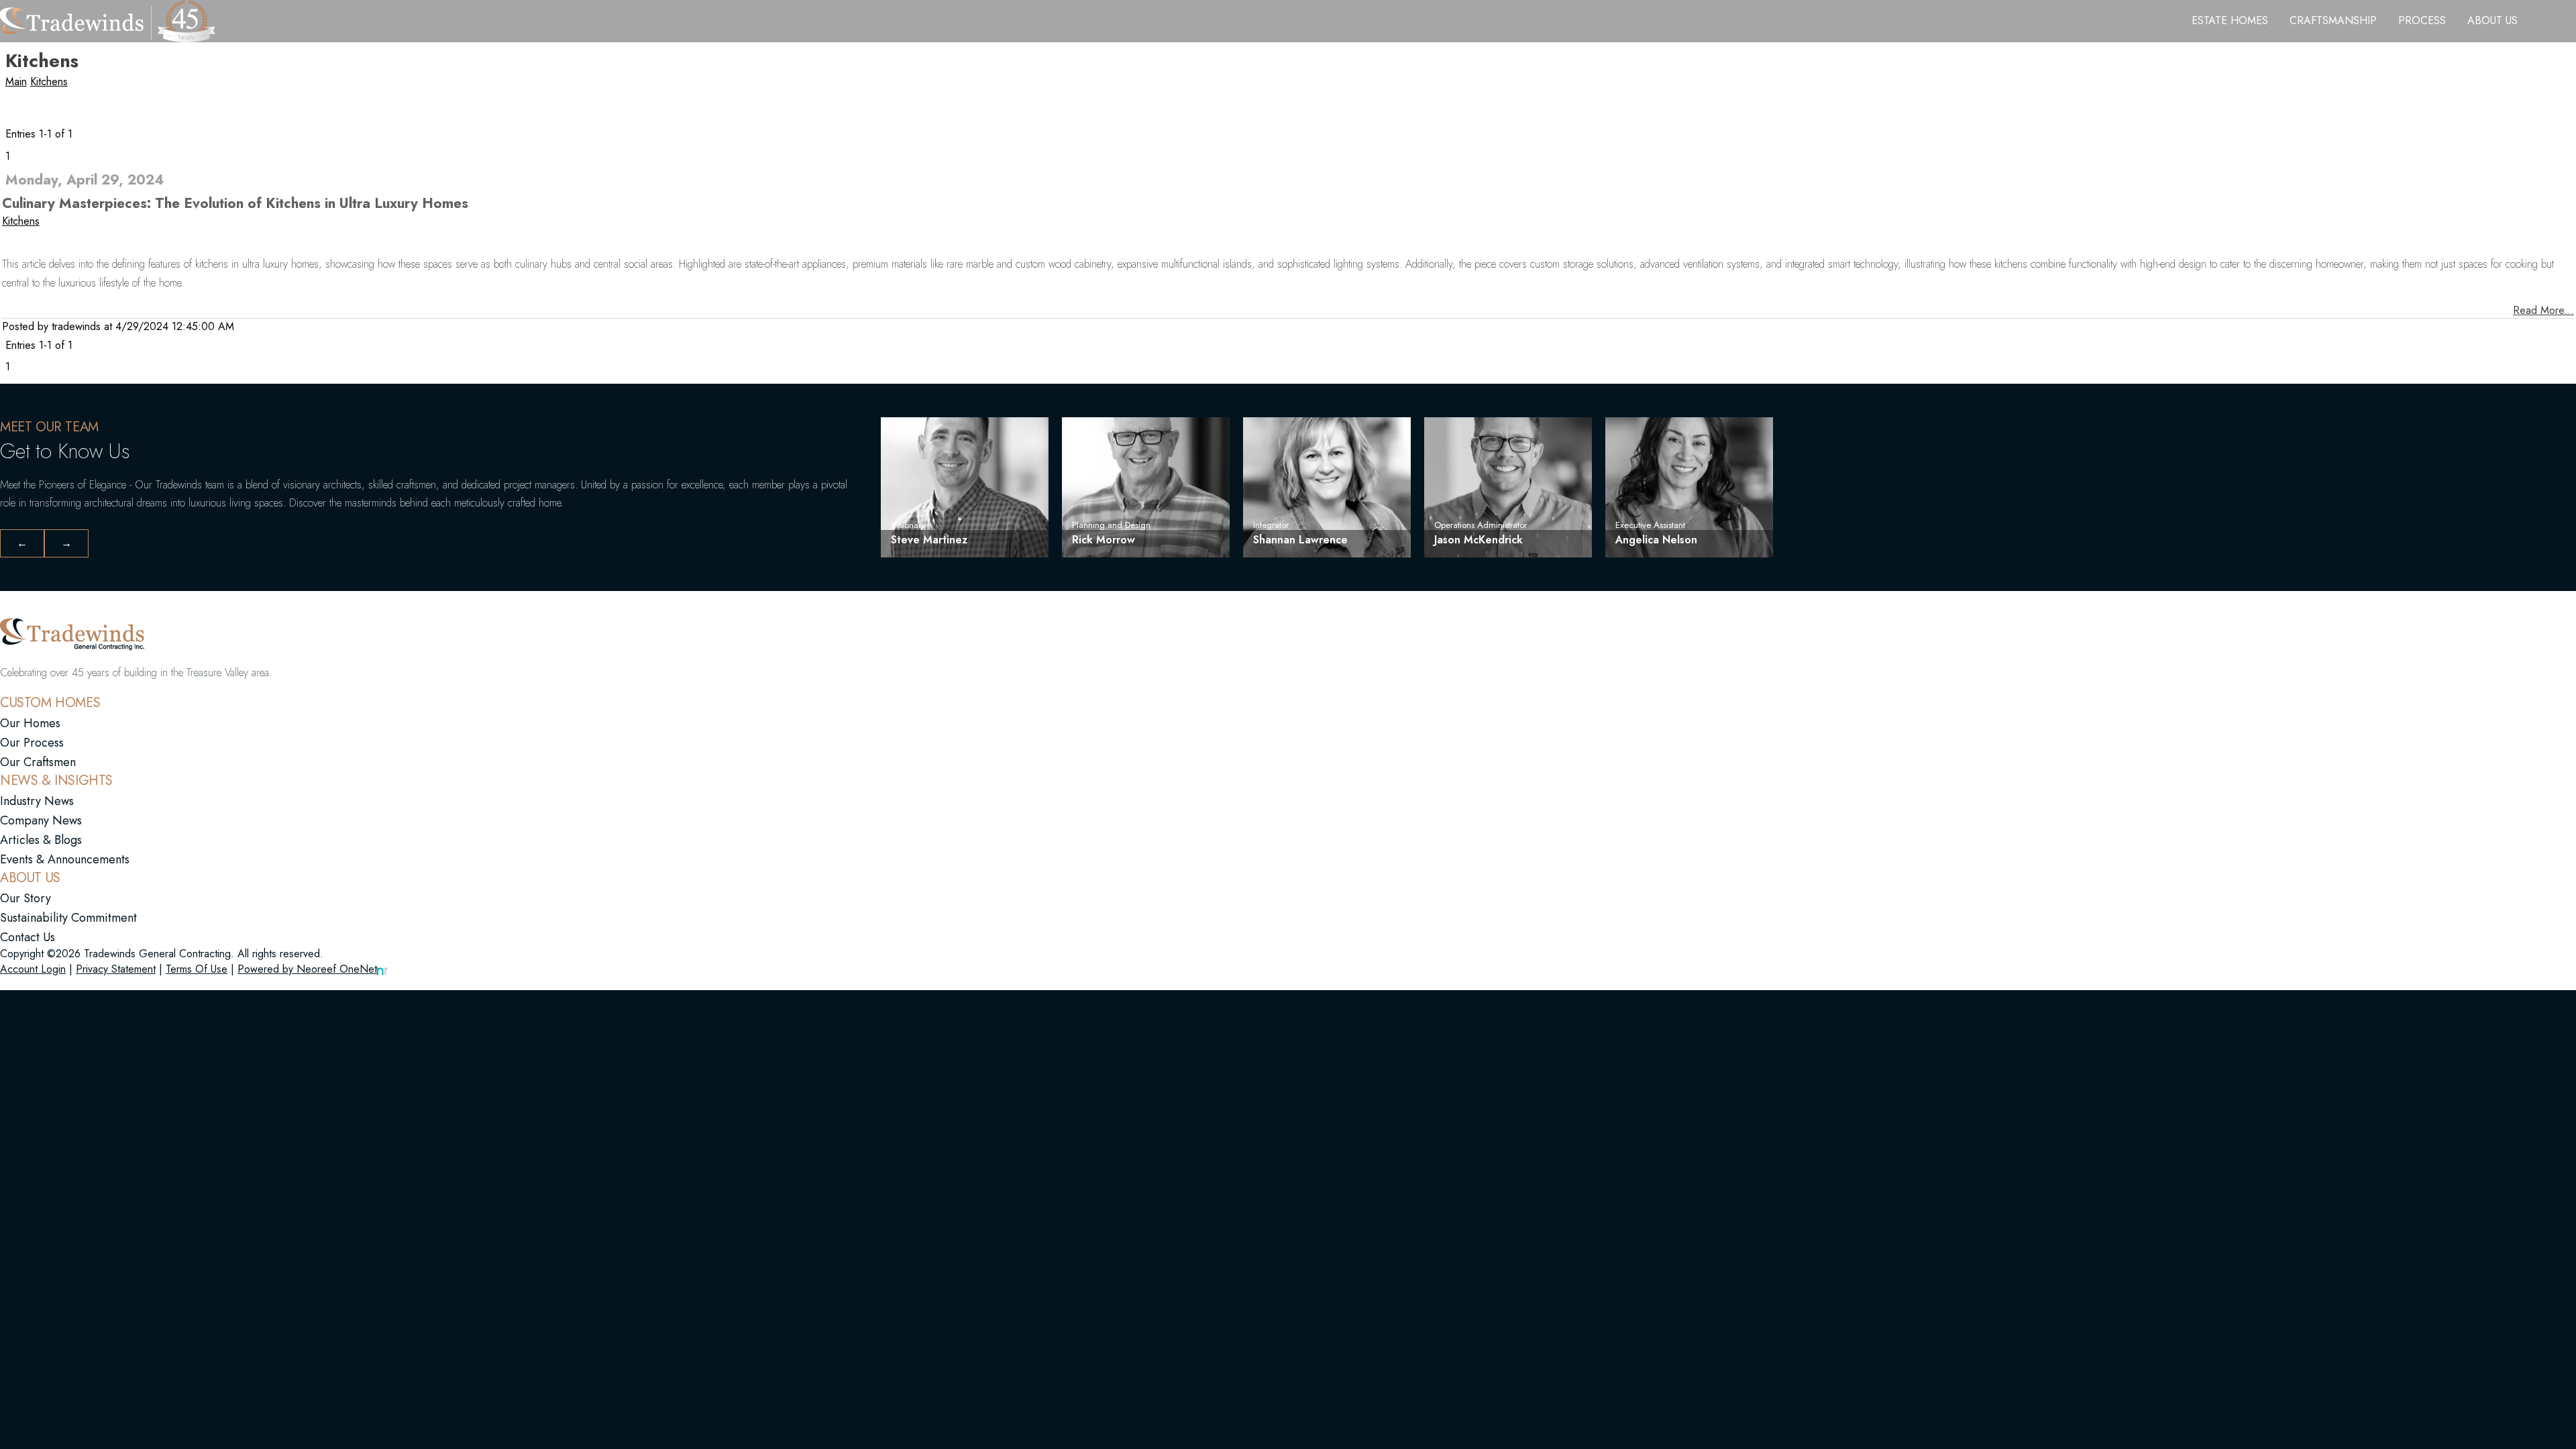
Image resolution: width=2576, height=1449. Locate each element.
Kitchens (49, 82)
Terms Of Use (197, 969)
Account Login (33, 969)
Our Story (25, 898)
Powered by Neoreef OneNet (307, 969)
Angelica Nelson (1656, 540)
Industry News (37, 801)
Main (16, 82)
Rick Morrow (1104, 540)
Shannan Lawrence (1300, 540)
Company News (41, 820)
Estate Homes (2230, 21)
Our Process (32, 743)
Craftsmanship (2333, 21)
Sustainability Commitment (68, 918)
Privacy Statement (116, 969)
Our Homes (30, 723)
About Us (2492, 21)
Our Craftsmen (38, 762)
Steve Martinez (929, 540)
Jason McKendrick (1479, 540)
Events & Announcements (65, 859)
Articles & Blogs (41, 840)
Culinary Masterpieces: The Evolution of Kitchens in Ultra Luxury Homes (235, 203)
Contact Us (28, 937)
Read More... (2543, 310)
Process (2422, 21)
